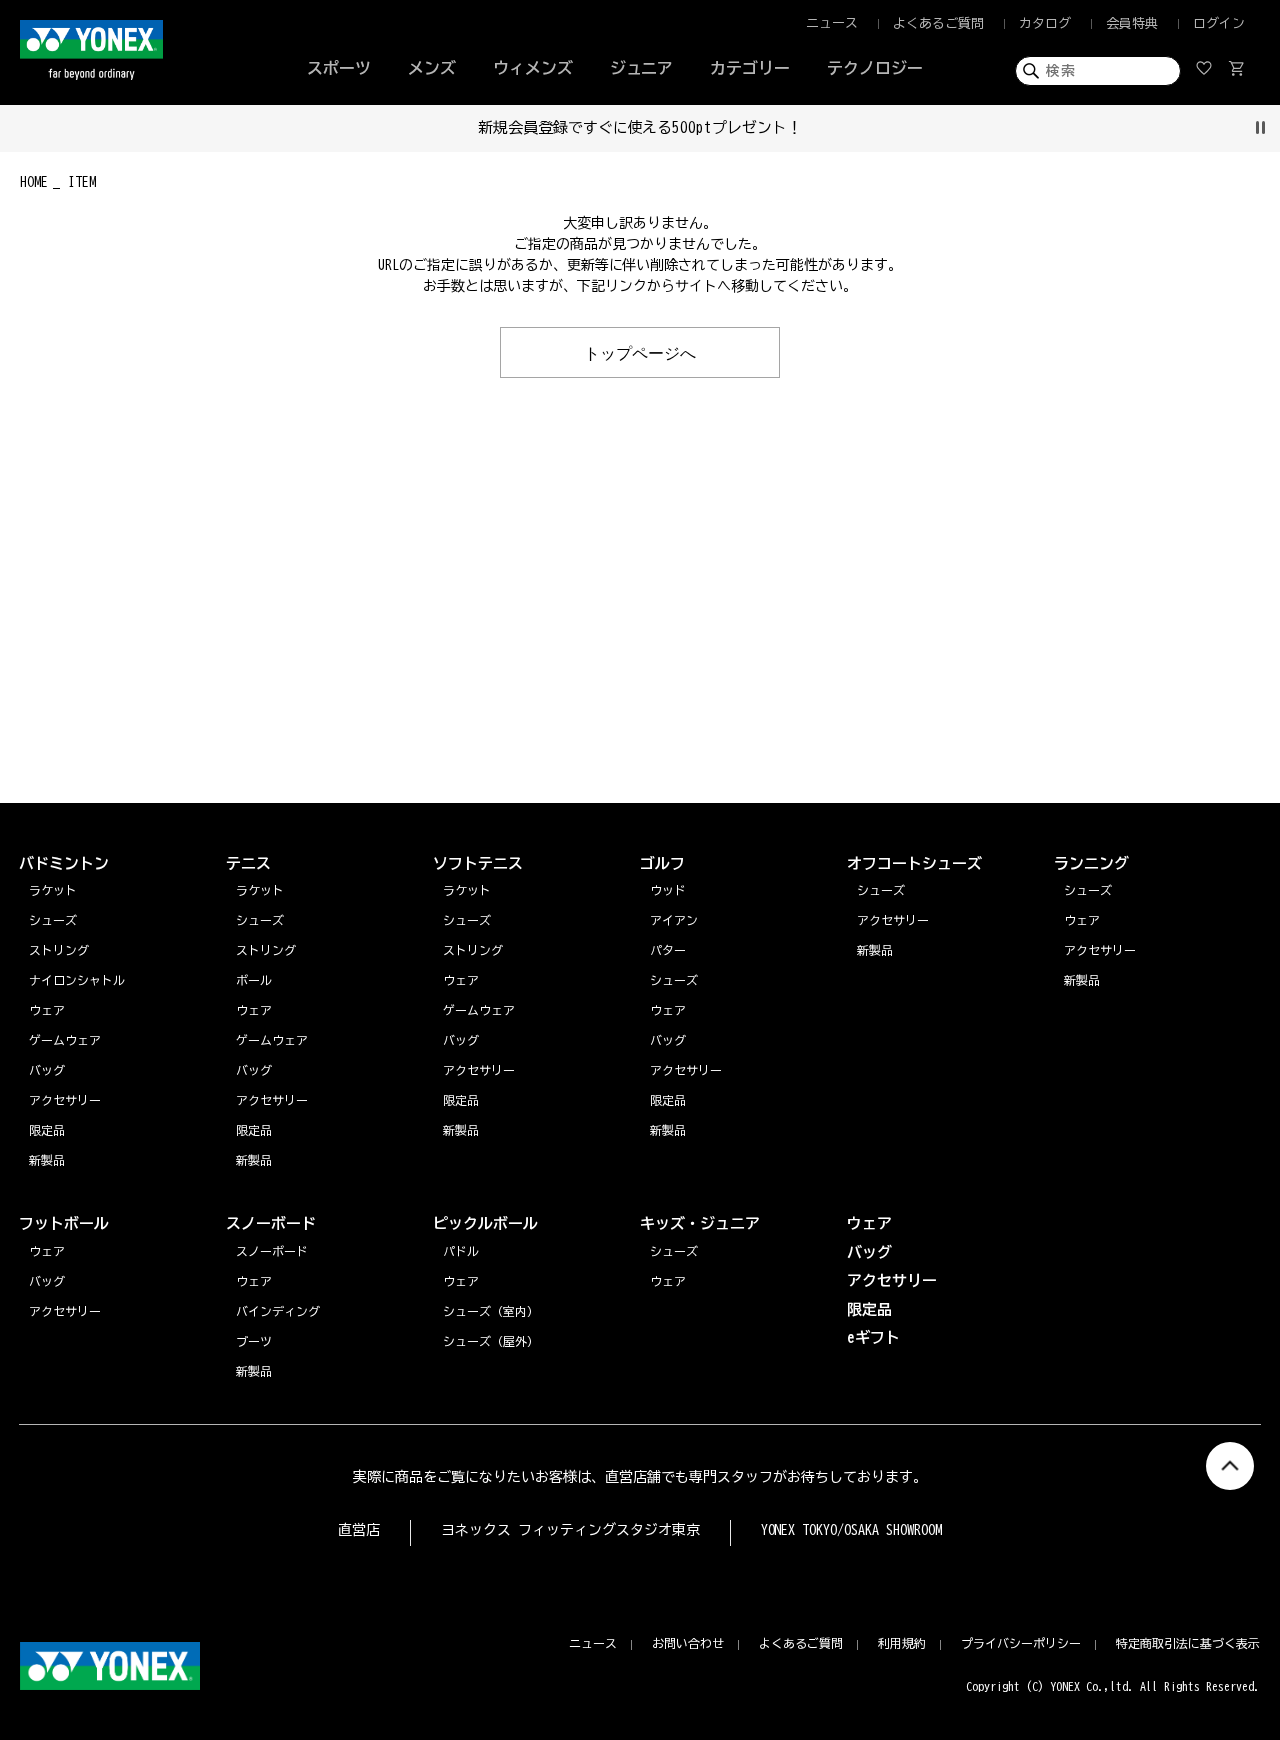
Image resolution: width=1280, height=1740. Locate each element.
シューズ (1088, 890)
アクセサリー (1100, 950)
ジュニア (642, 68)
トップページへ (640, 352)
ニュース (832, 23)
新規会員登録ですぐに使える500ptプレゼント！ (640, 127)
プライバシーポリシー (1021, 1643)
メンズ (432, 68)
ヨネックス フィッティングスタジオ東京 (570, 1530)
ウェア (1082, 920)
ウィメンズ (533, 68)
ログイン (1219, 23)
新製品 (1082, 980)
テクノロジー (875, 68)
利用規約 (902, 1643)
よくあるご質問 (938, 23)
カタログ (1045, 23)
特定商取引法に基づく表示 (1188, 1643)
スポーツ (339, 68)
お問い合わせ (688, 1643)
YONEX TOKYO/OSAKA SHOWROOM (852, 1530)
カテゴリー (750, 68)
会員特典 (1132, 23)
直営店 (359, 1530)
